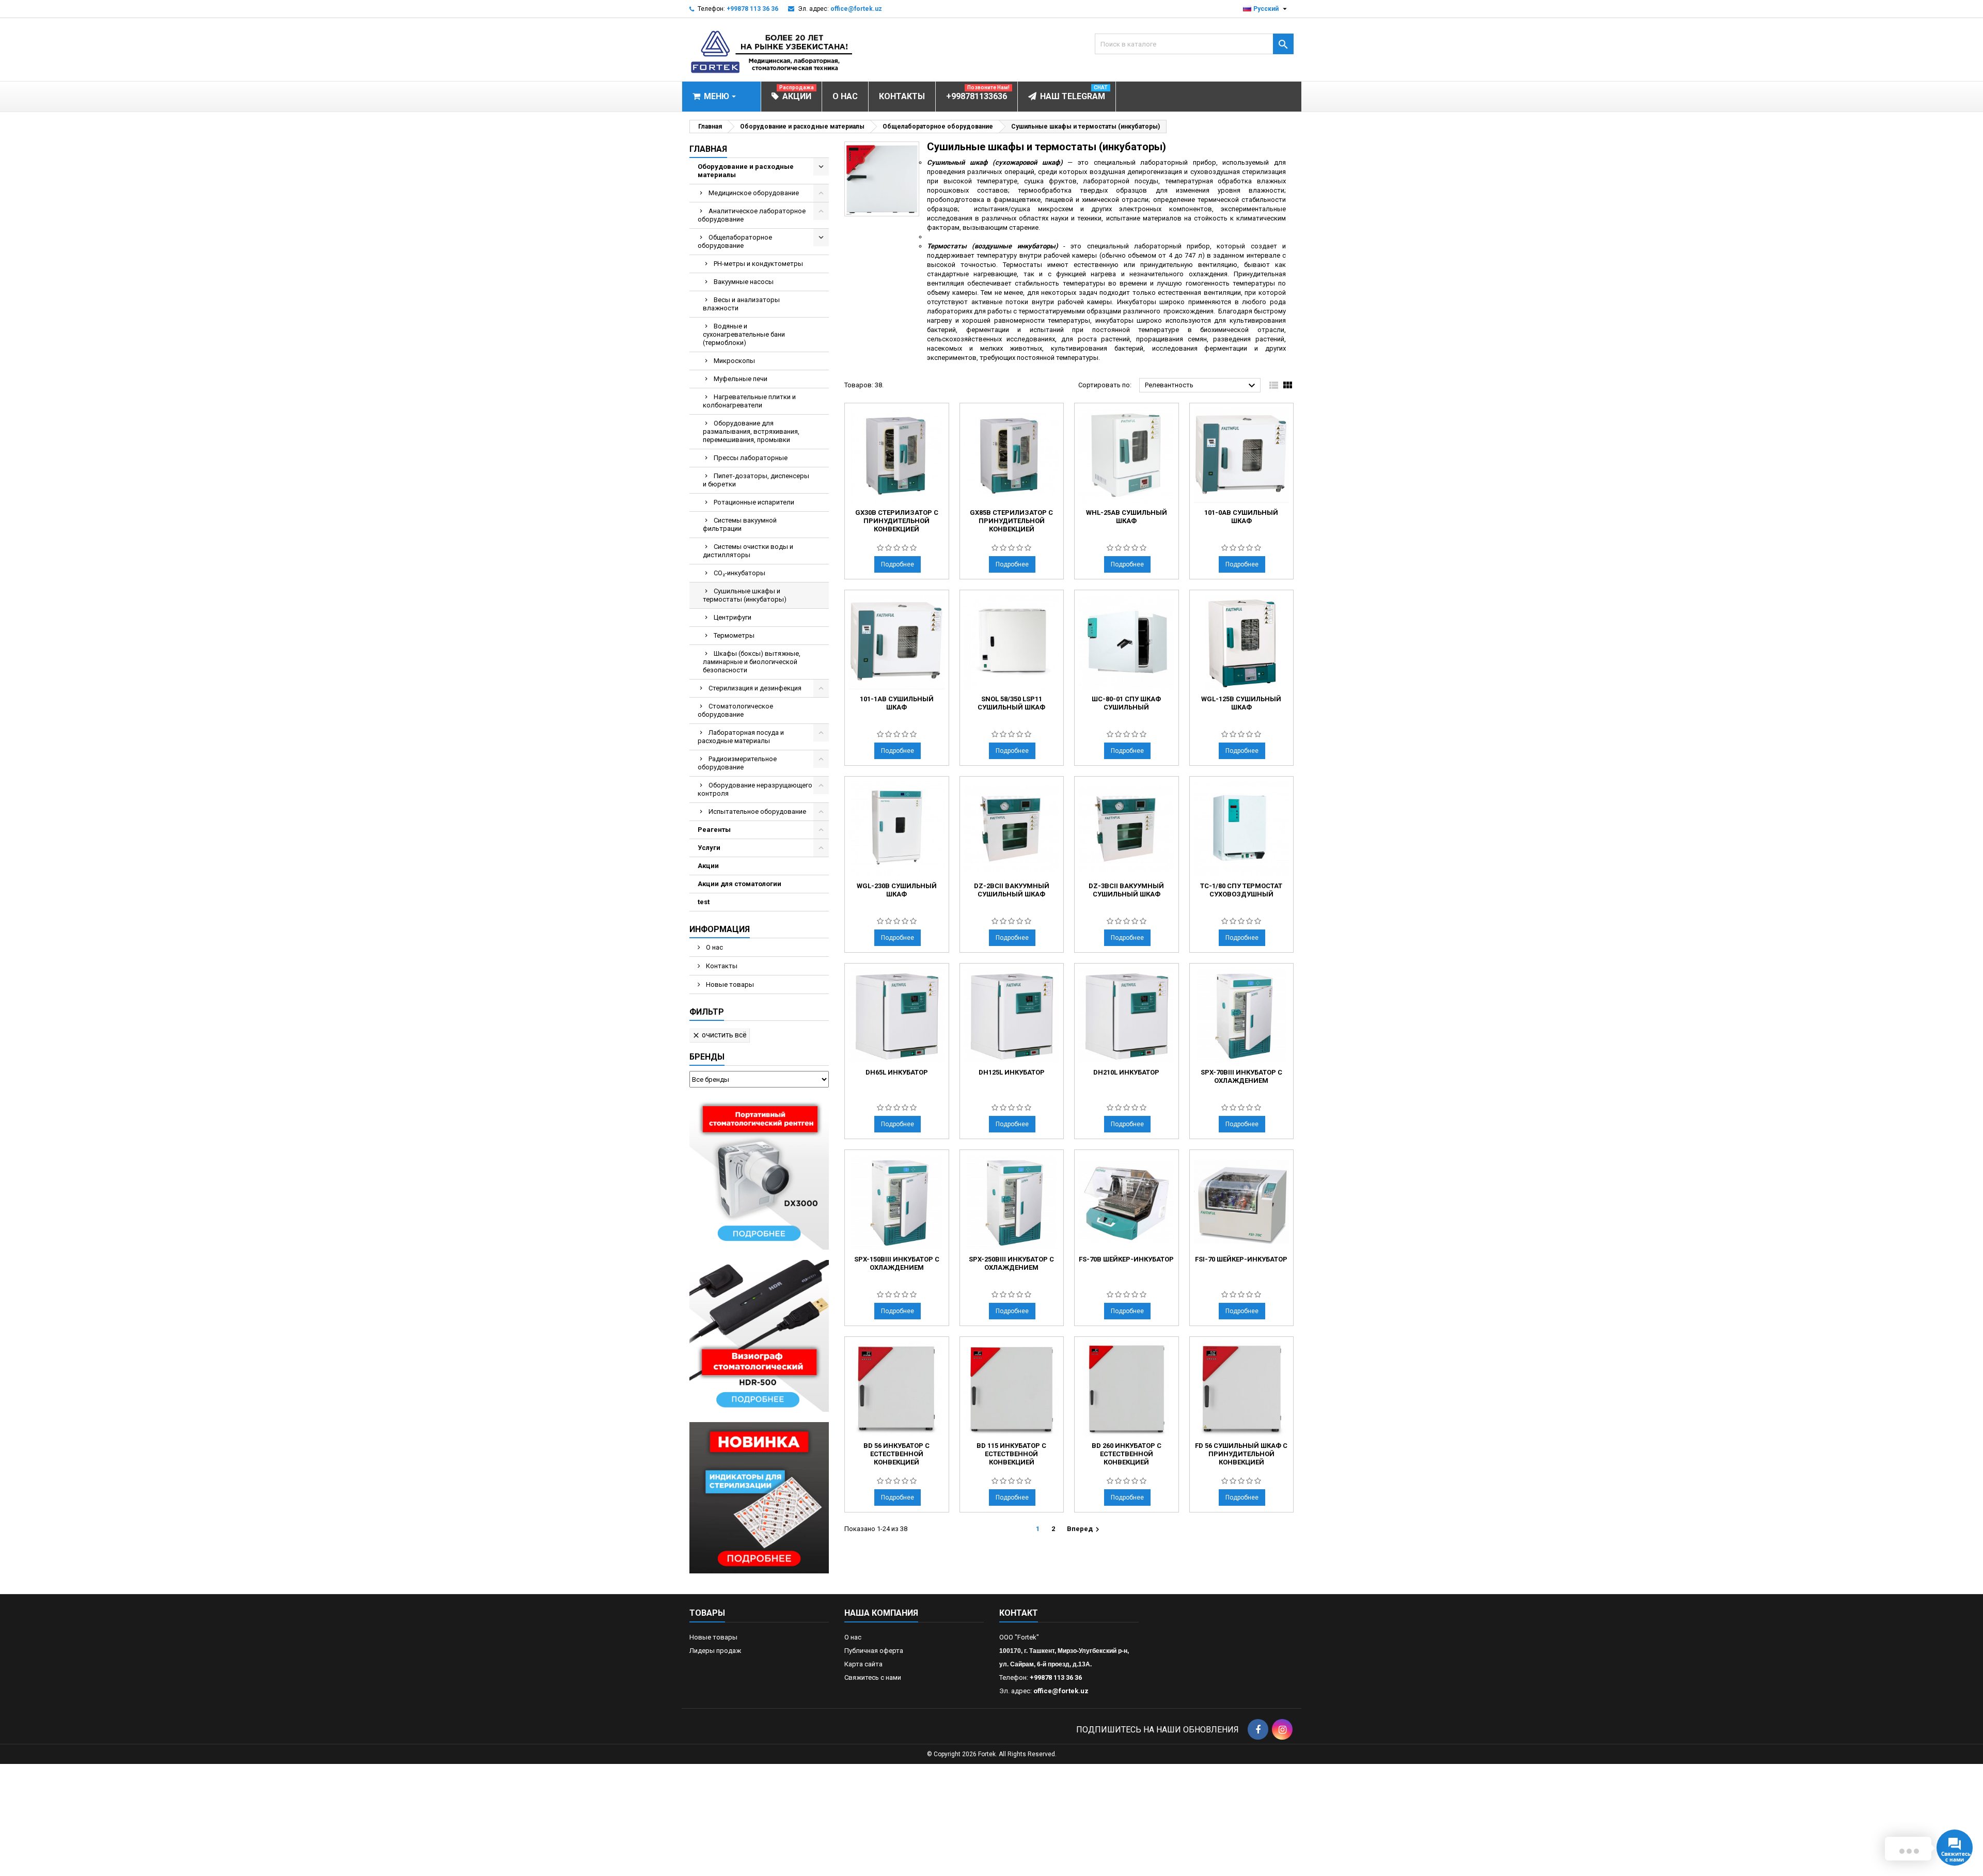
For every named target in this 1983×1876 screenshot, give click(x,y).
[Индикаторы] (759, 1497)
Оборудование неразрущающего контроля (755, 789)
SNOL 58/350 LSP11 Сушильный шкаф (1011, 703)
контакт (1019, 1613)
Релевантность (1201, 386)
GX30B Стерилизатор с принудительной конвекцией (897, 521)
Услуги (709, 848)
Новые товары (729, 984)
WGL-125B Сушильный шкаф (1241, 703)
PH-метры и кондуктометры (758, 264)
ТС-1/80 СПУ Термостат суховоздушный (1241, 890)
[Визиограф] (759, 1335)
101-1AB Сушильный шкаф (897, 703)
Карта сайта (863, 1664)
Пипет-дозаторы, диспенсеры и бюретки (756, 480)
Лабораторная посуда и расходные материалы (741, 737)
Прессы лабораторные (751, 458)
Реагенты (714, 830)
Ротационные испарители (754, 502)
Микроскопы (734, 361)
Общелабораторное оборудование (735, 241)
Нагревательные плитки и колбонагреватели (749, 401)
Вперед (1084, 1530)
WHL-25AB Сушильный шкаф (1127, 517)
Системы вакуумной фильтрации (740, 524)
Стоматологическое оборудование (735, 710)
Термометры (734, 635)
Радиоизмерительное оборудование (737, 763)
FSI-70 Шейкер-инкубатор (1241, 1259)
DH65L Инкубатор (897, 1072)
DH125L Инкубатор (1012, 1072)
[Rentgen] (759, 1173)
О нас (714, 947)
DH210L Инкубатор (1126, 1072)
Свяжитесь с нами (873, 1677)
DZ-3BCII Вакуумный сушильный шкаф (1126, 890)
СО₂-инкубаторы (739, 573)
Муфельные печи (741, 379)
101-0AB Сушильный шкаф (1241, 517)
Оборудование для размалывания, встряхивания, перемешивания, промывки (751, 431)
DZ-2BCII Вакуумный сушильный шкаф (1012, 890)
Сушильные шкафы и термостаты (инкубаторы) (745, 595)
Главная (708, 149)
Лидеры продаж (715, 1651)
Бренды (707, 1057)
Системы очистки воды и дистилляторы (748, 551)
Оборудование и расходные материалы (746, 171)
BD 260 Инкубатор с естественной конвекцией (1127, 1454)
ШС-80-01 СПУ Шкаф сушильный (1126, 703)
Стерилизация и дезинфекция (755, 688)
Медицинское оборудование (754, 193)
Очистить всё (719, 1035)
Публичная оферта (874, 1651)
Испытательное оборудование (757, 811)
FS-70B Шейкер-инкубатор (1126, 1259)
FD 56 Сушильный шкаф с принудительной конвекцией (1241, 1454)
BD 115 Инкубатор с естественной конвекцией (1011, 1454)
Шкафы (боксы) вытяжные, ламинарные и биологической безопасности (752, 662)
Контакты (721, 966)
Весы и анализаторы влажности (741, 304)
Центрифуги (733, 617)
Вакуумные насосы (744, 282)
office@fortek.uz (856, 9)
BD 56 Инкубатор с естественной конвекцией (896, 1454)
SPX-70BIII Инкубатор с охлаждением (1241, 1076)
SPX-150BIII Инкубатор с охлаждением (897, 1263)
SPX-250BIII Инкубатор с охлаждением (1011, 1263)
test (704, 902)
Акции (708, 866)
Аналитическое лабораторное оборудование (752, 215)
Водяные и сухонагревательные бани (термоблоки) (744, 334)
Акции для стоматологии (739, 884)
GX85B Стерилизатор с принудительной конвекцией (1011, 521)
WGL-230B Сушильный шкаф (897, 890)
